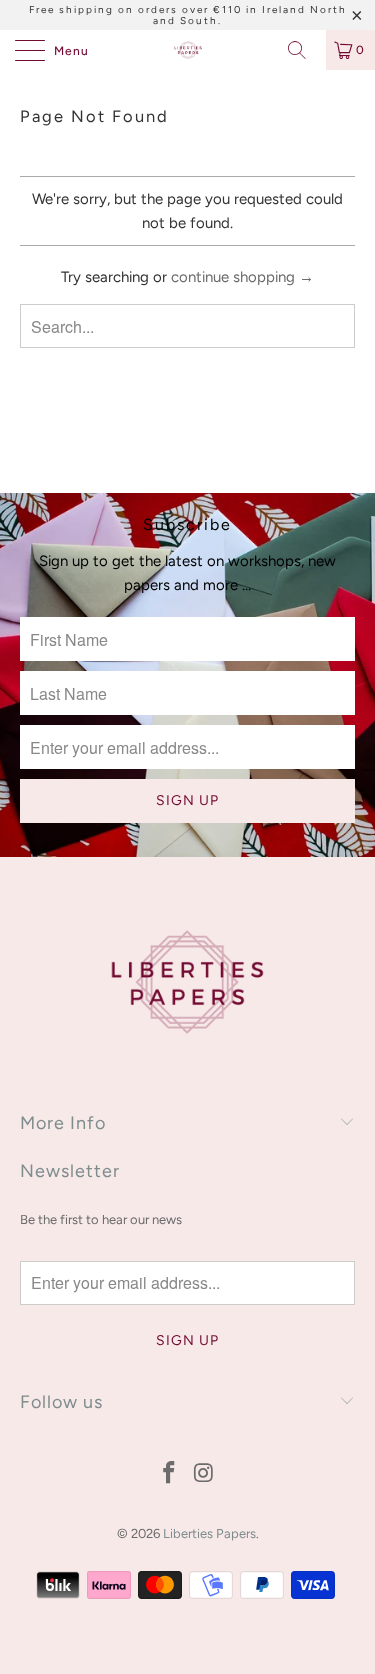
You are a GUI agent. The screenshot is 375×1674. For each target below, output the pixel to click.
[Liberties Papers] (188, 50)
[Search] (304, 50)
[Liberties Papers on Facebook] (169, 1474)
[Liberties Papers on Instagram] (204, 1474)
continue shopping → (242, 277)
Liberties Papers (209, 1533)
